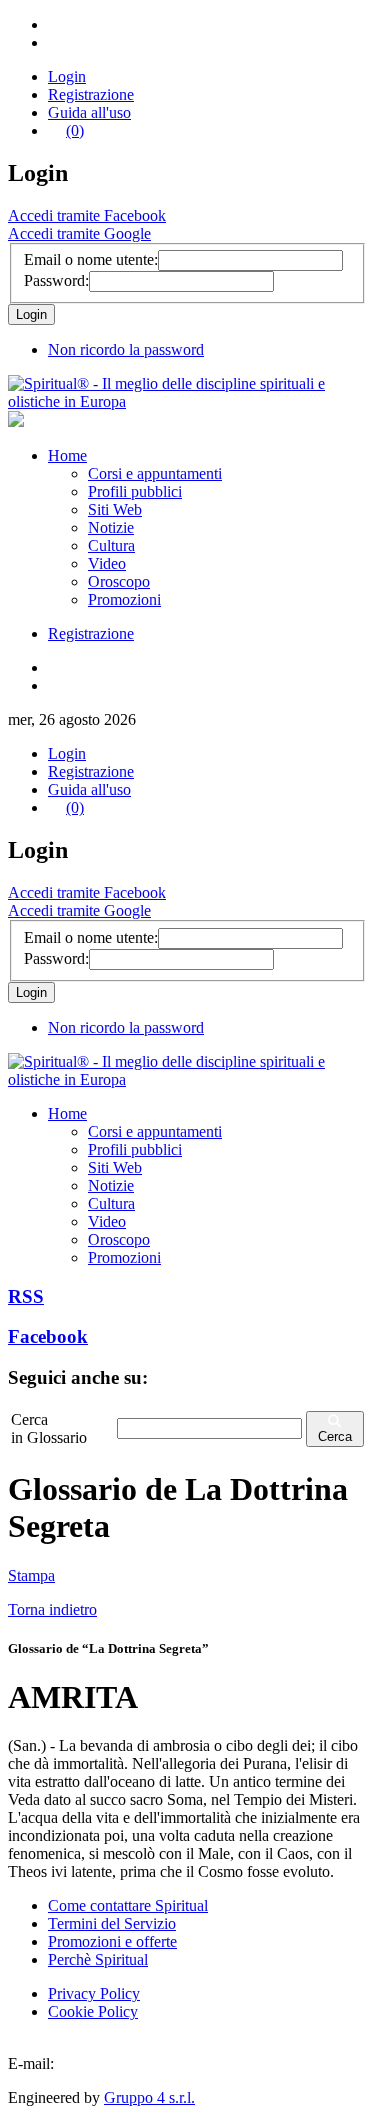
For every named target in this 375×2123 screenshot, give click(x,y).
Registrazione (91, 94)
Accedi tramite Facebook (87, 215)
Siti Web (115, 509)
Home (67, 455)
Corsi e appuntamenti (155, 473)
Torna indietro (52, 1609)
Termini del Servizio (112, 1923)
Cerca (335, 1436)
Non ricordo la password (126, 349)
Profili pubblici (135, 491)
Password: (56, 280)
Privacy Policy (94, 1993)
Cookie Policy (93, 2011)
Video (107, 563)
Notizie (111, 527)
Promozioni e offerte (112, 1941)
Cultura (111, 545)
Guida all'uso (89, 112)
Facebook (48, 1336)
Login (67, 76)
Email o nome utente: (91, 259)
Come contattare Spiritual (128, 1905)
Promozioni (124, 599)
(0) (75, 130)
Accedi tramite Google (79, 233)
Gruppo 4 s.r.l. (149, 2097)
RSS (26, 1296)
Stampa (31, 1575)
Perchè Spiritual (98, 1959)
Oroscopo (119, 581)
